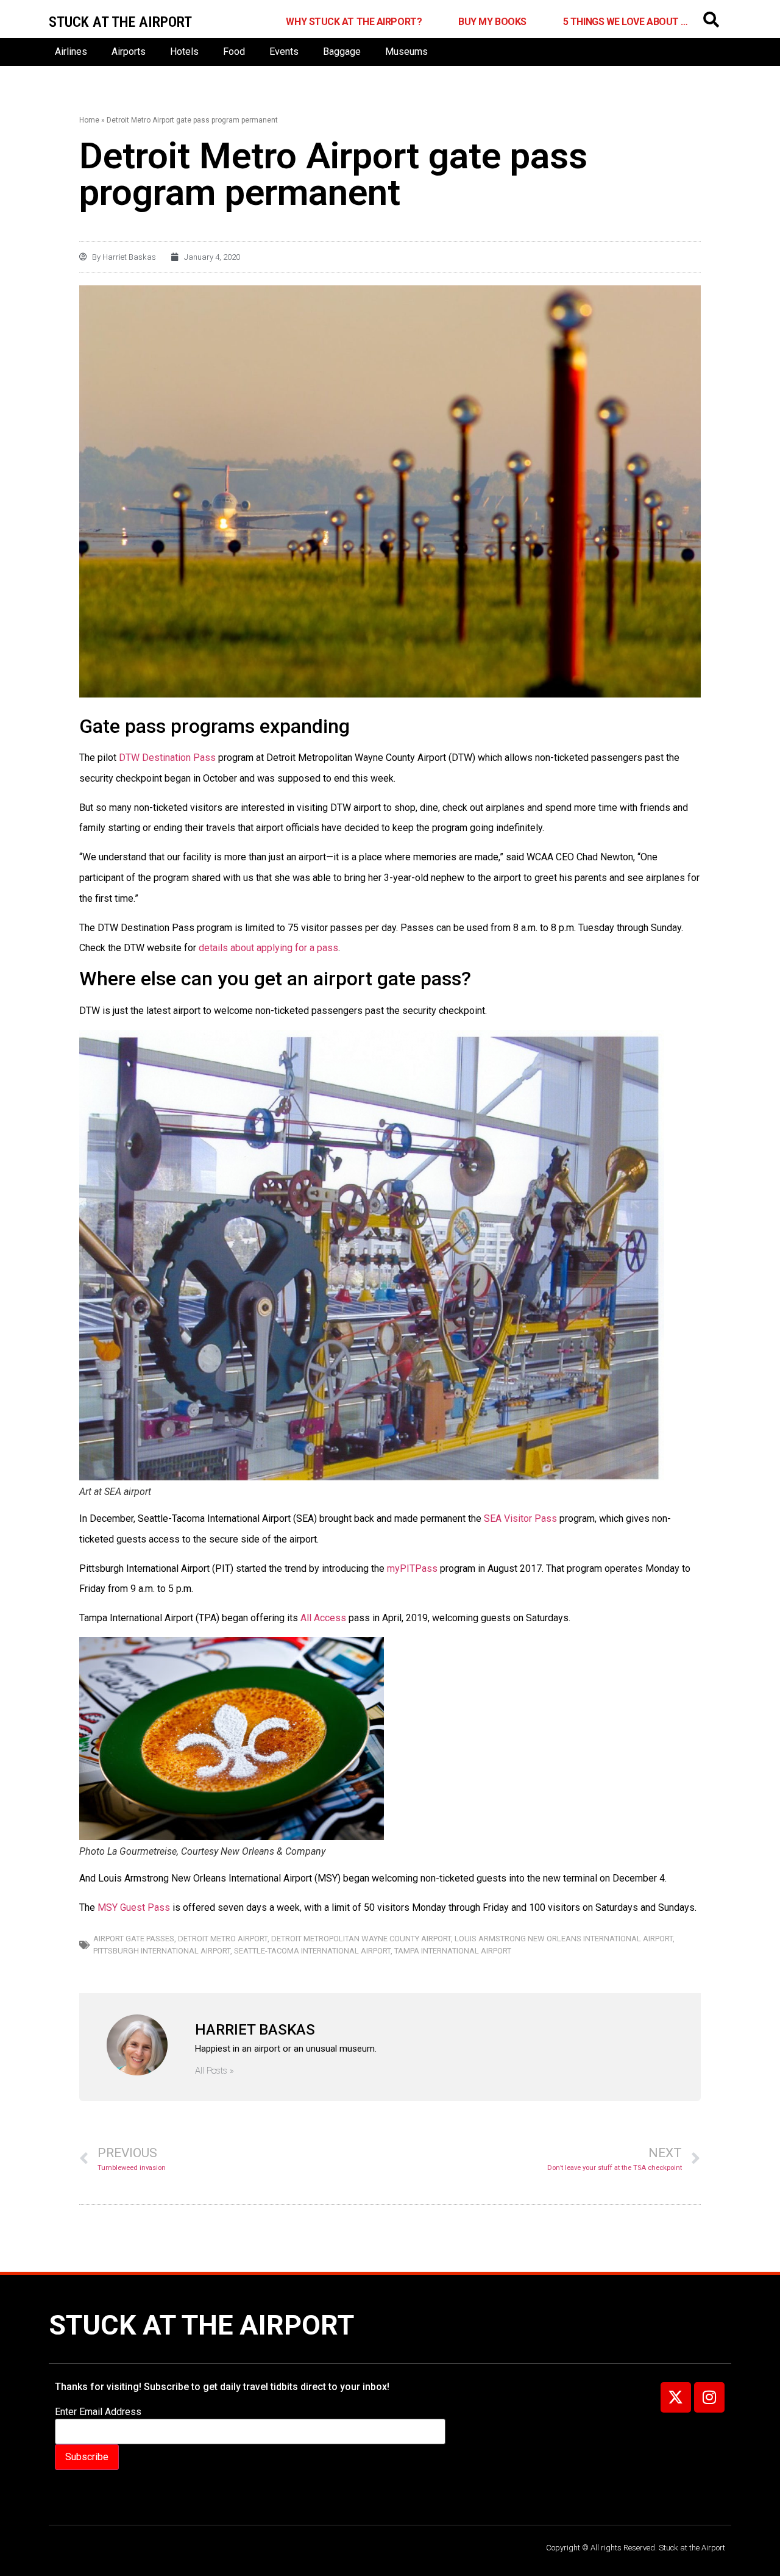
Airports (129, 52)
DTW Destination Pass (167, 758)
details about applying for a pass (268, 948)
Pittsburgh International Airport (162, 1951)
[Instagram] (709, 2397)
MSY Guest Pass (134, 1907)
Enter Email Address (98, 2412)
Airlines (71, 52)
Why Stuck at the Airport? (354, 22)
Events (284, 52)
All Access (323, 1618)
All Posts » (214, 2071)
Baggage (342, 52)
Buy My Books (492, 22)
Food (234, 52)
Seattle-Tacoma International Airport (312, 1951)
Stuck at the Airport (201, 2325)
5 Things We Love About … (626, 22)
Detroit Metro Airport (223, 1939)
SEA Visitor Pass (520, 1518)
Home (89, 120)
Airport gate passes (134, 1939)
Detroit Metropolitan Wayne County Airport (361, 1939)
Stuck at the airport (120, 22)
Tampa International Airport (453, 1951)
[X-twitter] (676, 2397)
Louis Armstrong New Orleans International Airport (564, 1939)
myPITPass (412, 1568)
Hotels (184, 52)
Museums (406, 52)
